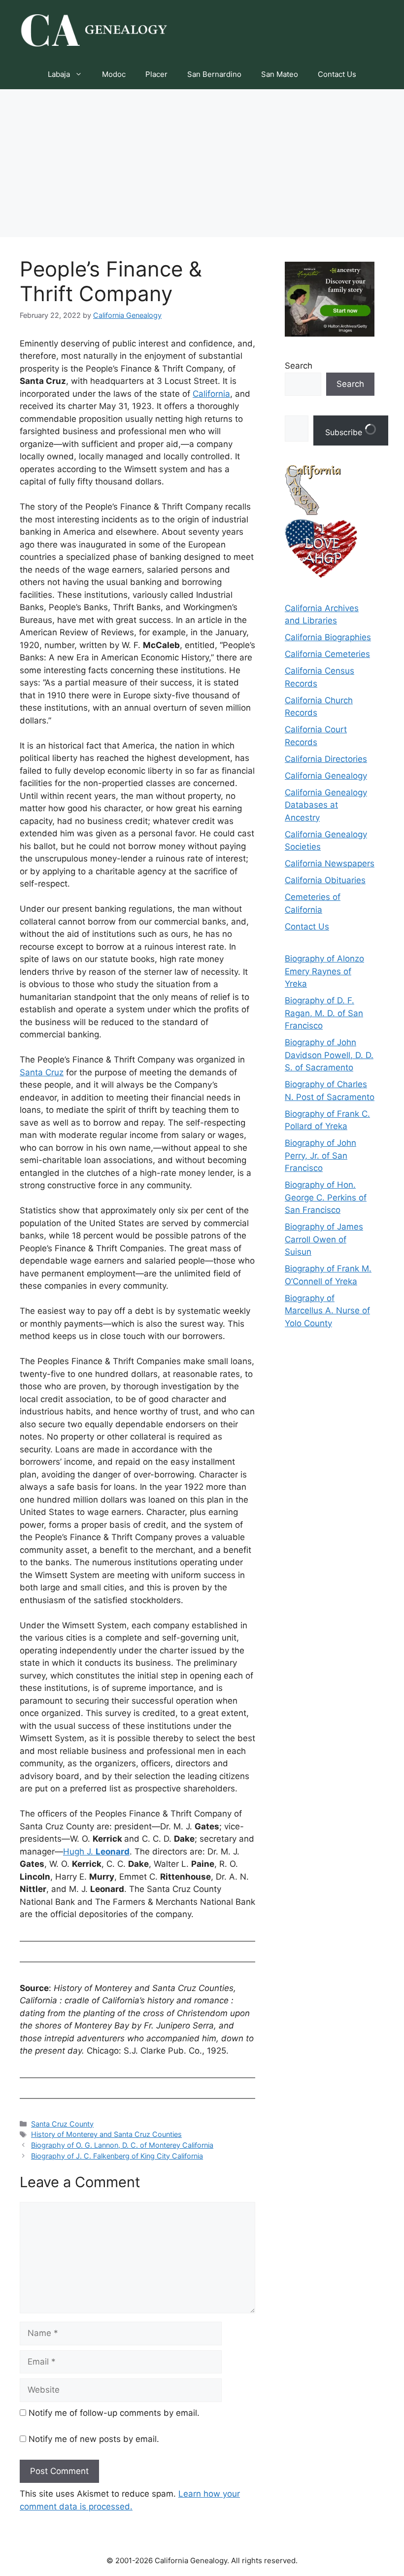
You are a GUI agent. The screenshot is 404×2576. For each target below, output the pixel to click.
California (211, 394)
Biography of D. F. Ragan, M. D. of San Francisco (324, 1013)
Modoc (114, 74)
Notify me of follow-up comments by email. (114, 2413)
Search (299, 366)
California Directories (326, 759)
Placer (156, 74)
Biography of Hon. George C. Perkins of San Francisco (326, 1197)
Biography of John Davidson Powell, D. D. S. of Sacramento (329, 1055)
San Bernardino (214, 74)
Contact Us (337, 74)
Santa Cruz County (62, 2124)
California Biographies (328, 637)
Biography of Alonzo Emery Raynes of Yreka (324, 971)
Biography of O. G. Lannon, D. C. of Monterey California (122, 2145)
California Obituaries (325, 880)
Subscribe (345, 432)
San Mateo (280, 74)
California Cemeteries (327, 654)
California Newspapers (330, 863)
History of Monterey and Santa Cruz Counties (106, 2134)
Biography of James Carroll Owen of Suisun (324, 1239)
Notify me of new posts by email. (94, 2439)
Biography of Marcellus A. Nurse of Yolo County (327, 1311)
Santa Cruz (42, 1072)
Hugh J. (96, 1852)
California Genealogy (326, 776)
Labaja (59, 74)
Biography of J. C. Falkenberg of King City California (117, 2156)
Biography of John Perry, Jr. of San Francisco (320, 1155)
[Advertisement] (202, 163)
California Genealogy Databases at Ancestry (326, 805)
